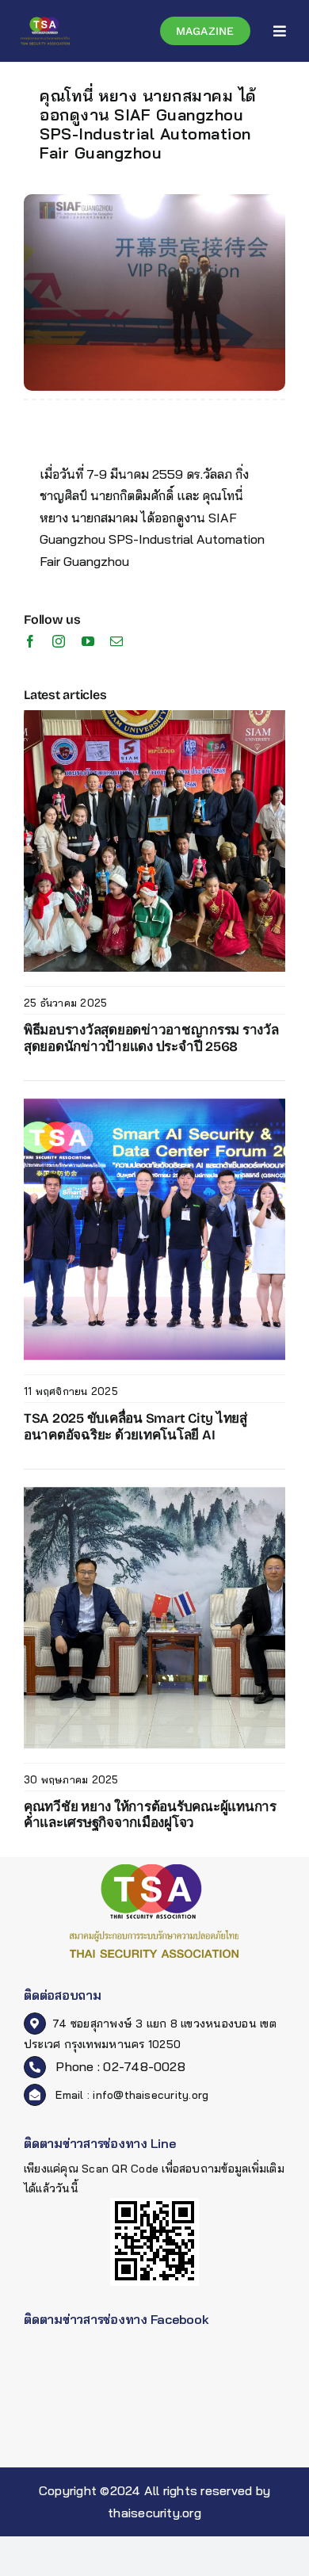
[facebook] (30, 641)
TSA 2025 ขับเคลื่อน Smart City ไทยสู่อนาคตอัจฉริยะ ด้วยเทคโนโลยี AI (135, 1426)
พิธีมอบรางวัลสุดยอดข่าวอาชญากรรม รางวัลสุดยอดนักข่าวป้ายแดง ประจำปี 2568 (151, 1038)
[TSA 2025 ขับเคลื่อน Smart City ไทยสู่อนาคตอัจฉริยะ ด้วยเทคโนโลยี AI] (154, 1105)
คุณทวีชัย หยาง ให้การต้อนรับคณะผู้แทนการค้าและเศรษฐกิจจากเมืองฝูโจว (150, 1815)
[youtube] (88, 641)
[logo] (45, 22)
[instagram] (59, 641)
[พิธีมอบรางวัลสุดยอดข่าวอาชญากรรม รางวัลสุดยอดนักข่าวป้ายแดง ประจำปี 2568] (154, 717)
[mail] (116, 641)
